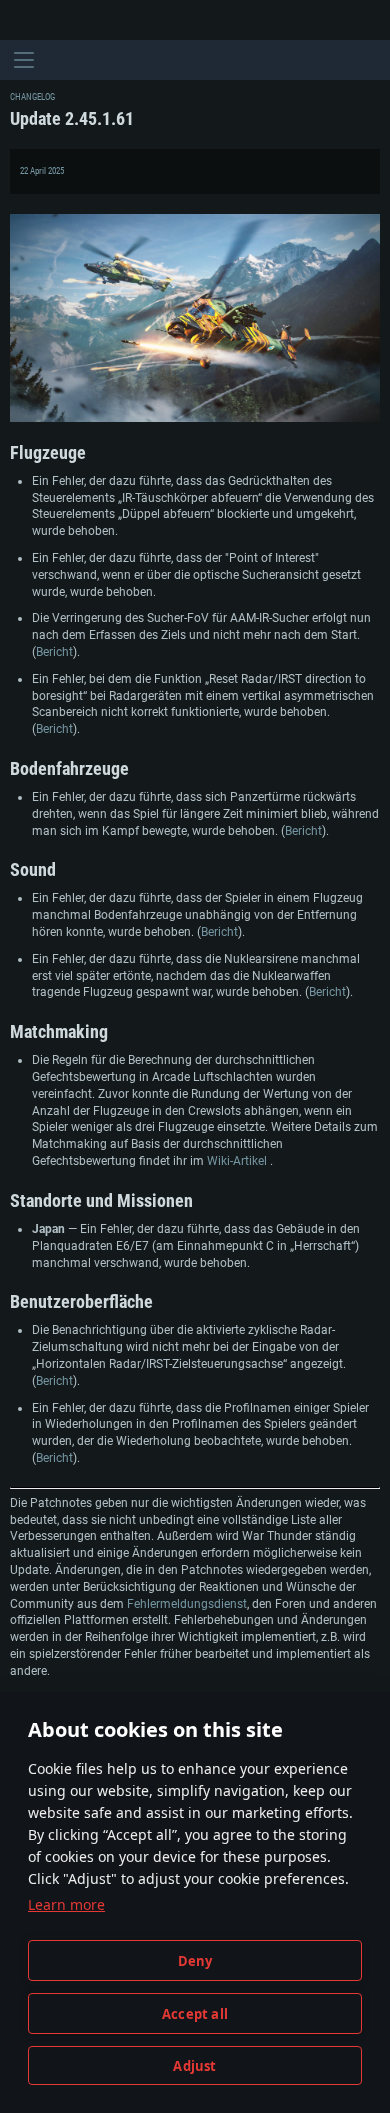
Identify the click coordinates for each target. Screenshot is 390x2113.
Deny (195, 1961)
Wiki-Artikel (238, 1161)
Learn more (66, 1904)
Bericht (54, 652)
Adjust (194, 2066)
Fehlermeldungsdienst (187, 1604)
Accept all (195, 2014)
